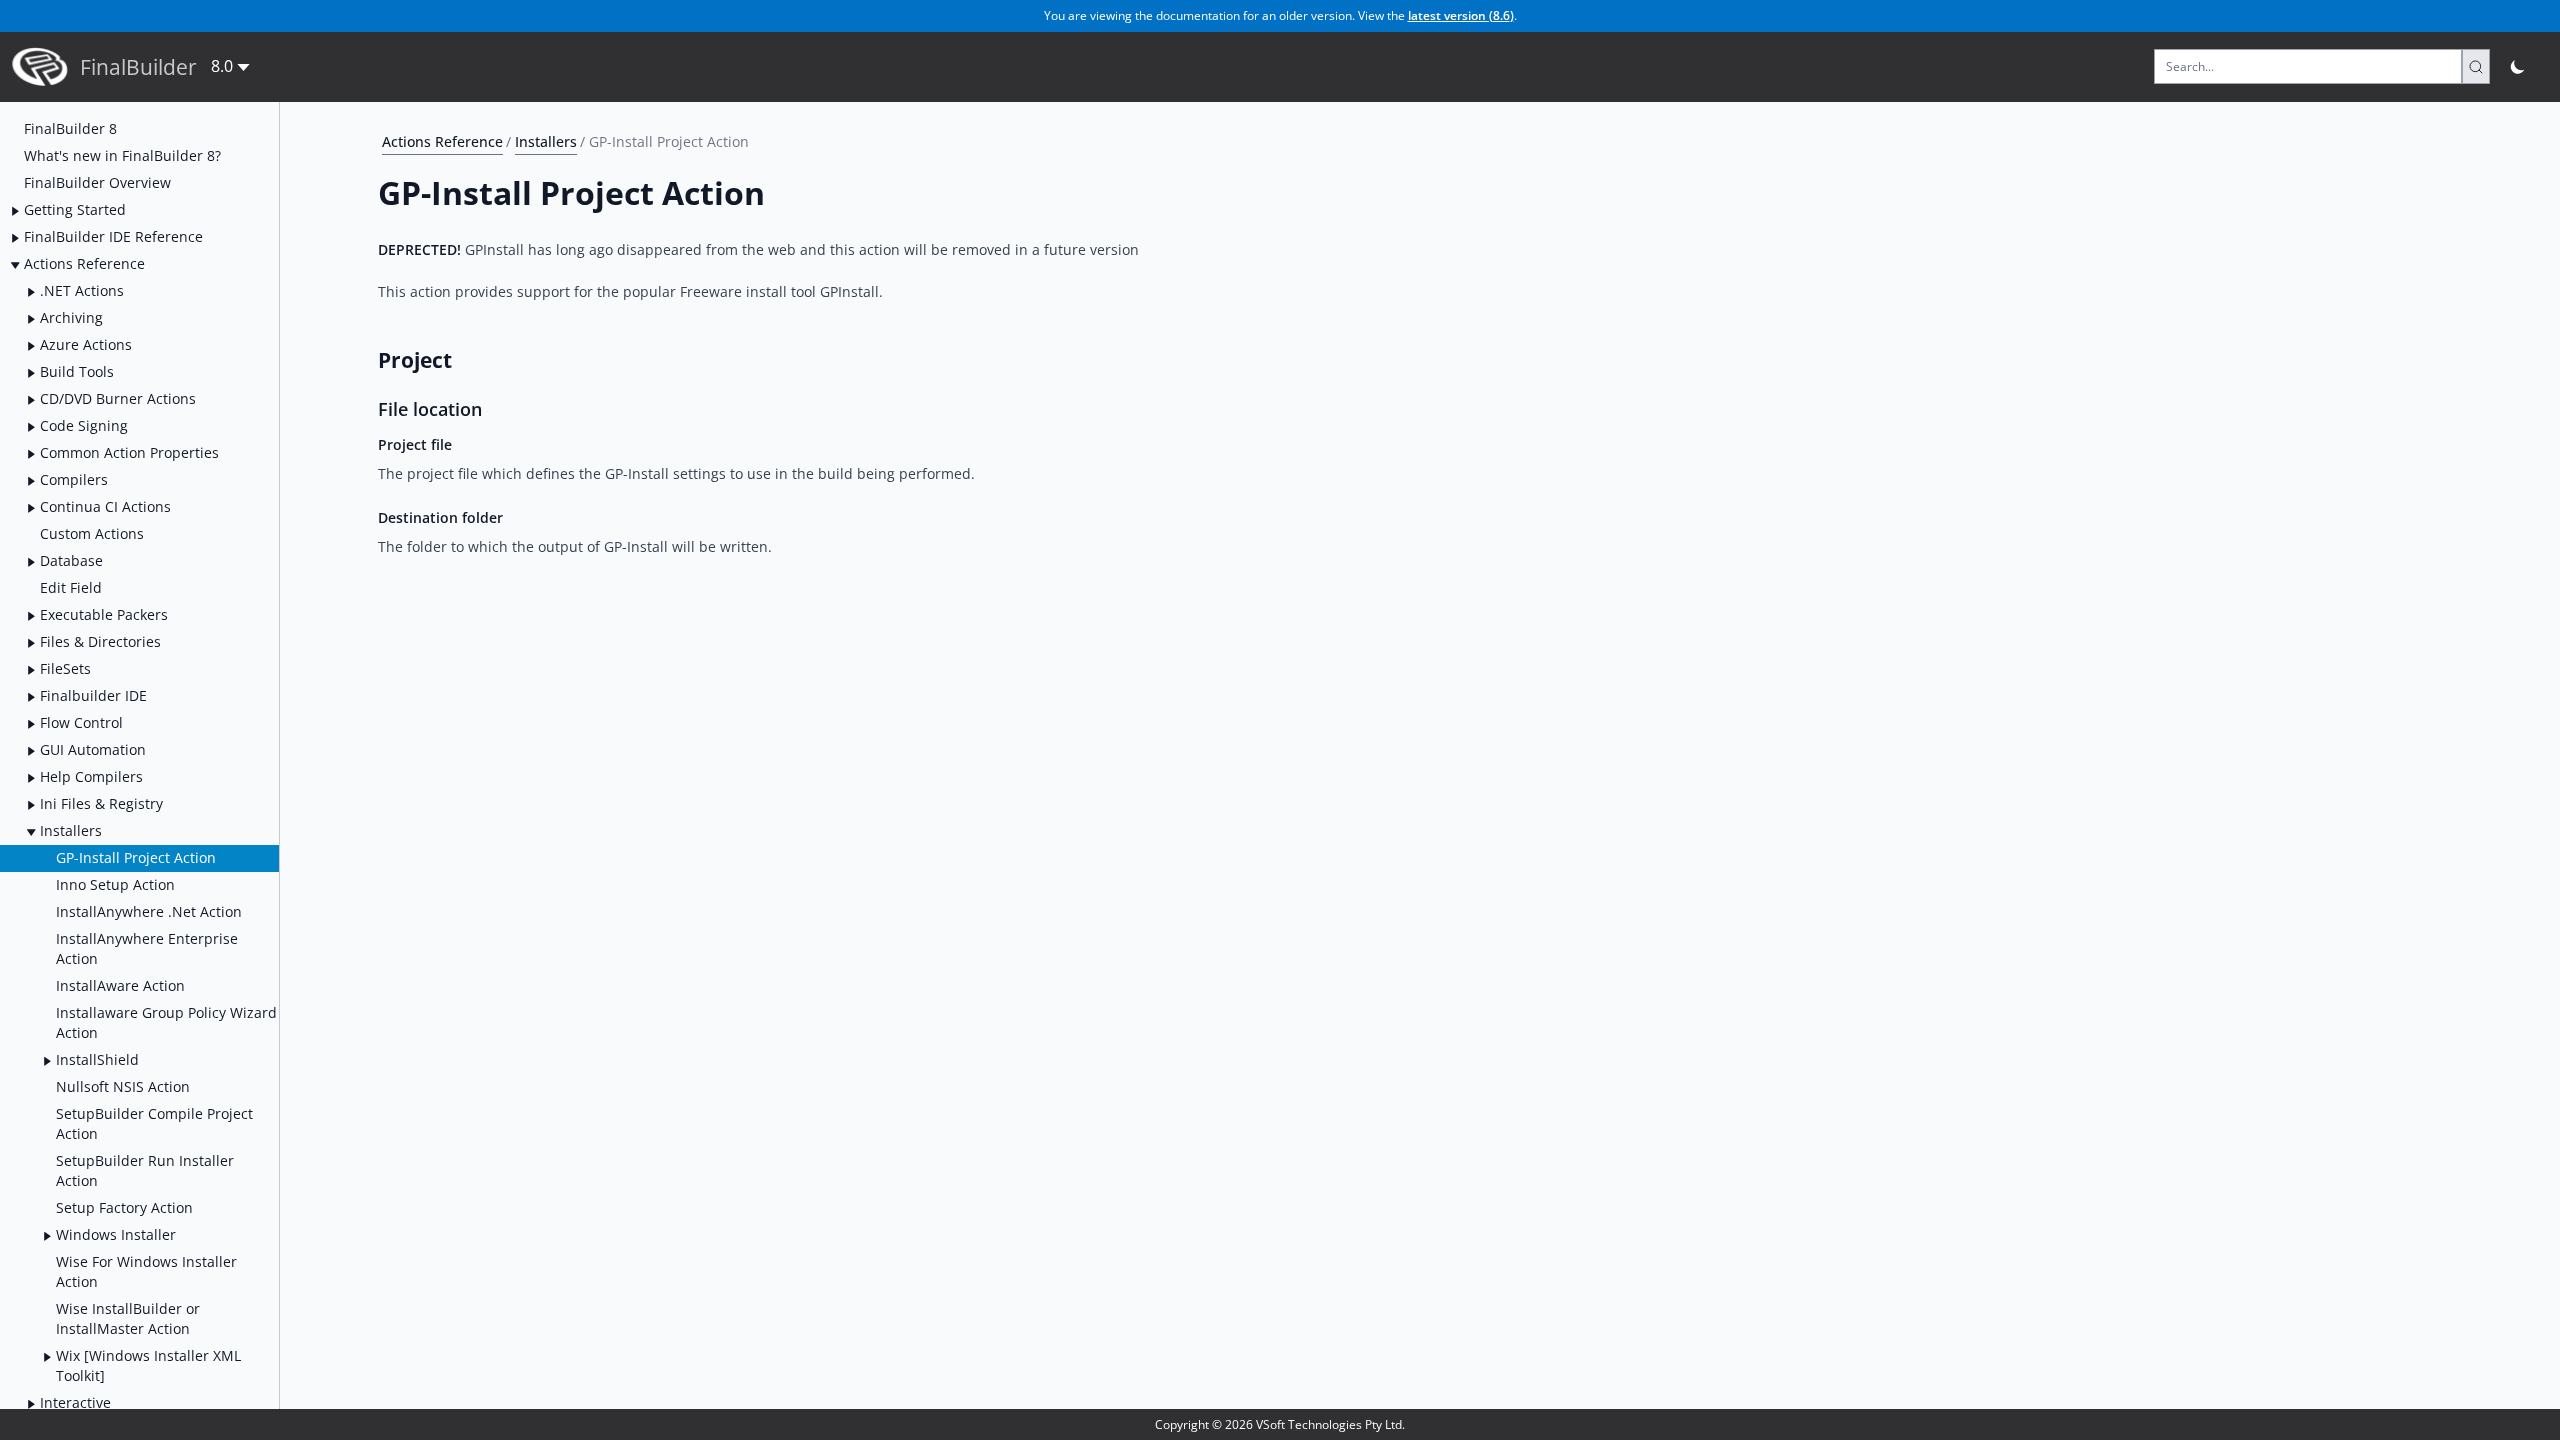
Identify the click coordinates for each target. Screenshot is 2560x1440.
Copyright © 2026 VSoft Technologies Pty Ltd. (1280, 1424)
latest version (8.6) (1461, 15)
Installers (546, 141)
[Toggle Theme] (2518, 66)
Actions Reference (442, 141)
